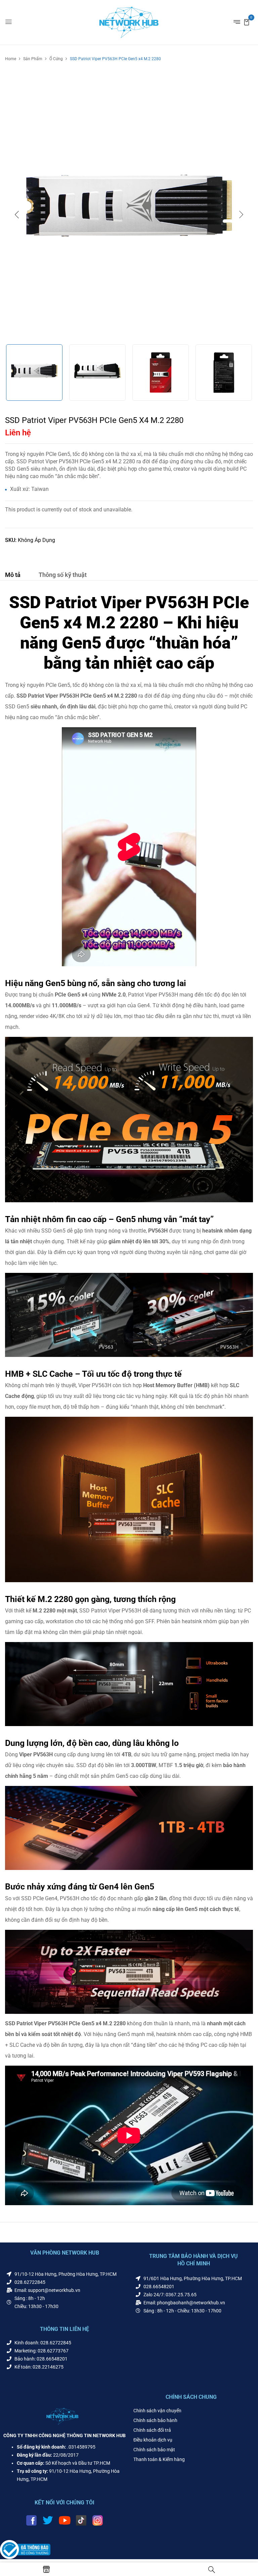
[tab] (13, 576)
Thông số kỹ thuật (63, 575)
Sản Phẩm (33, 59)
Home (11, 59)
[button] (247, 22)
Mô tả (13, 575)
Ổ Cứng (56, 59)
